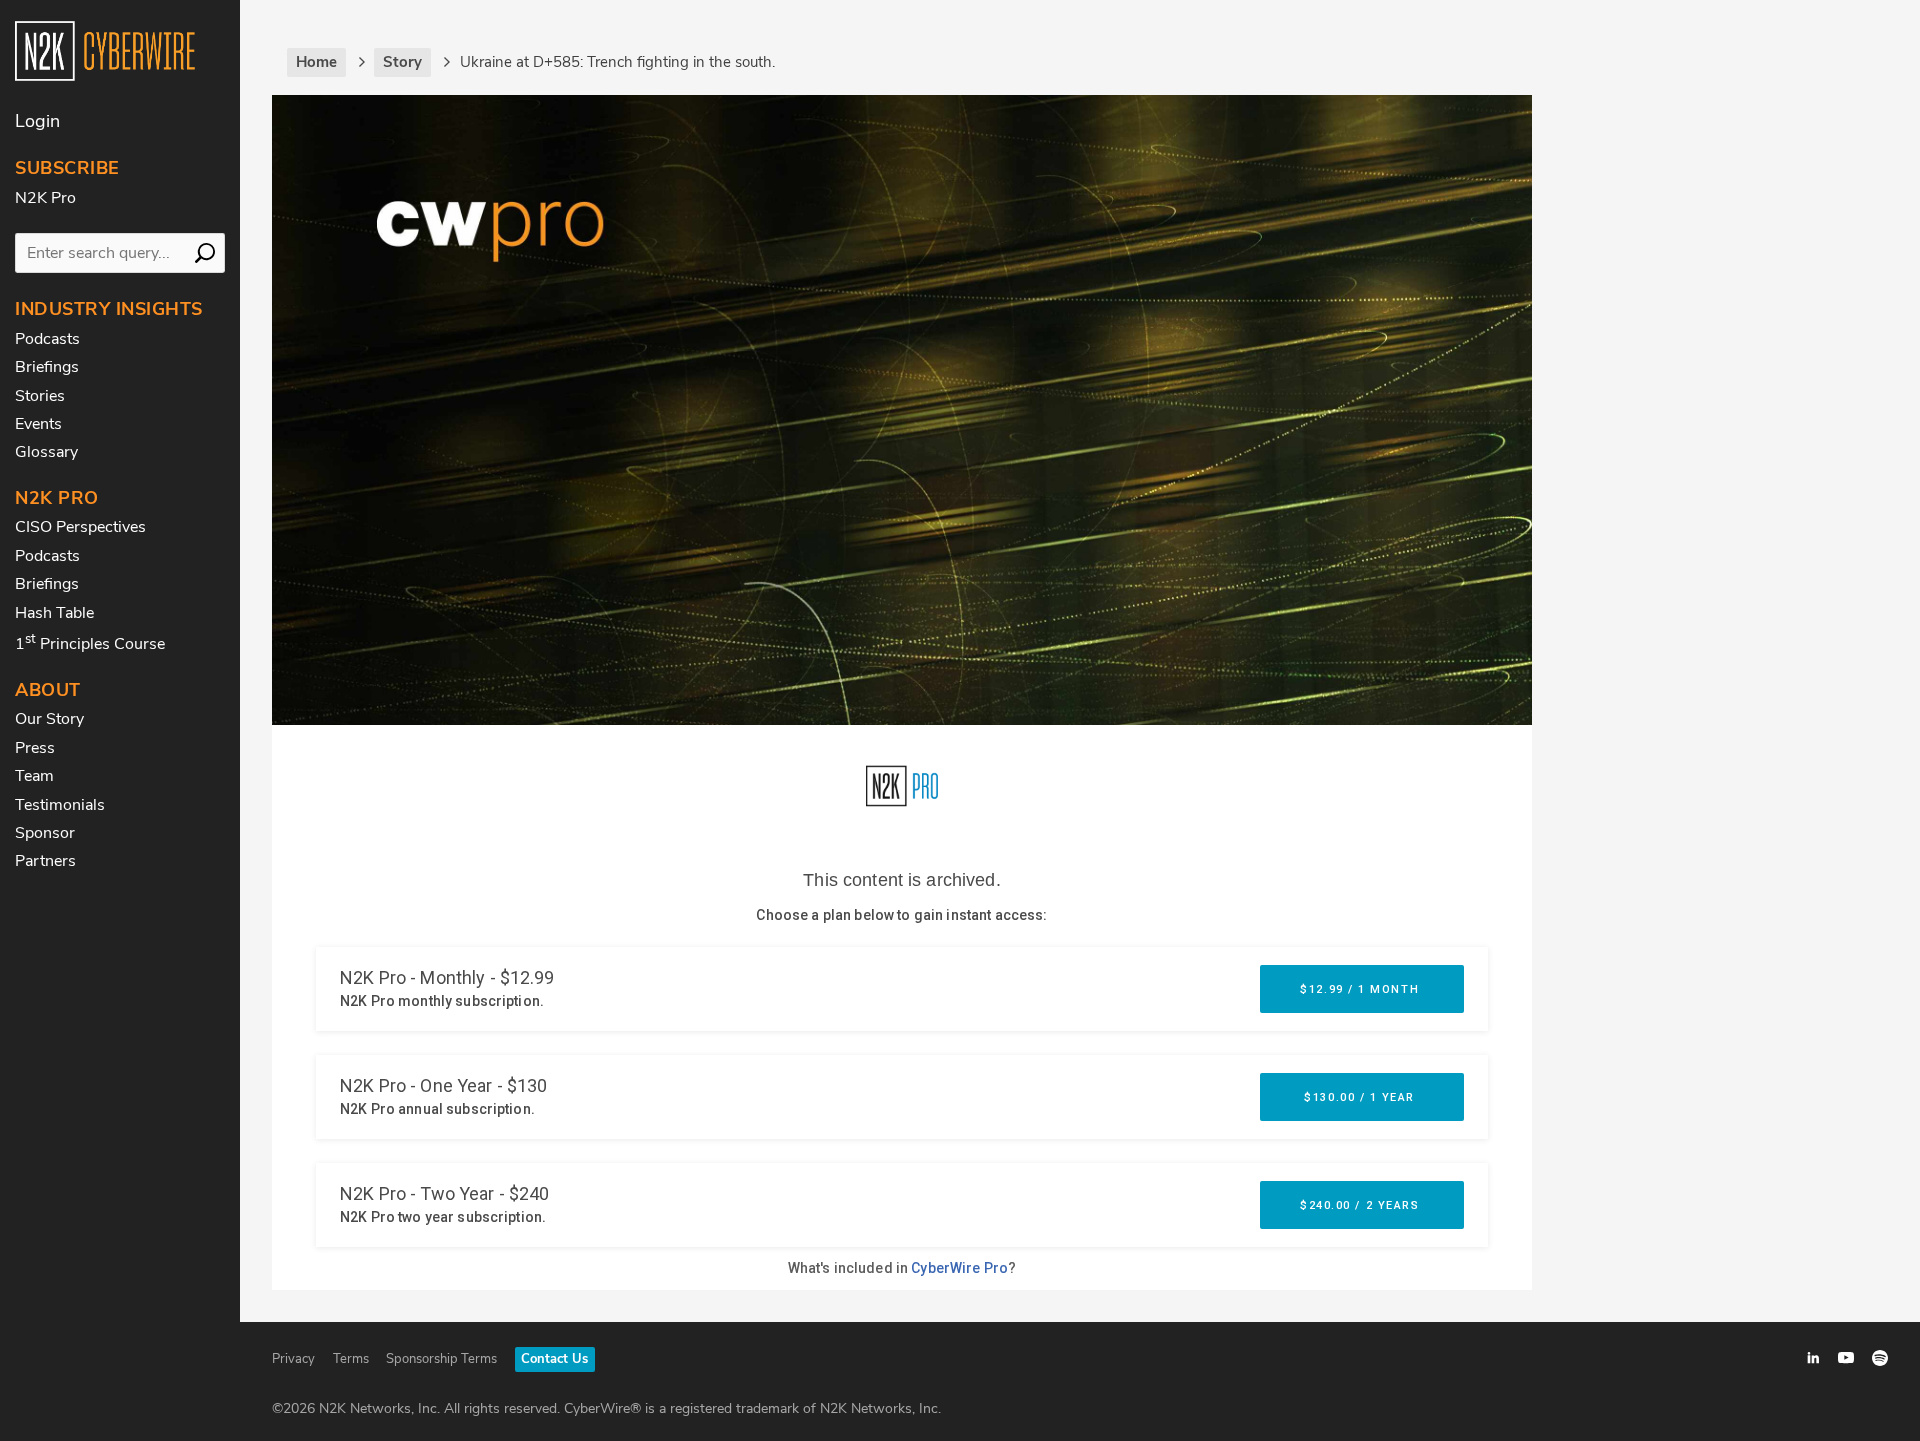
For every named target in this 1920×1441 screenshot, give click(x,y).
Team (34, 776)
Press (35, 748)
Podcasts (47, 339)
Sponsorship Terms (441, 1359)
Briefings (47, 367)
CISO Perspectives (80, 527)
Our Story (49, 719)
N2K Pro (45, 198)
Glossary (46, 452)
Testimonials (60, 805)
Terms (351, 1359)
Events (38, 424)
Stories (40, 396)
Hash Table (54, 613)
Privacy (293, 1359)
